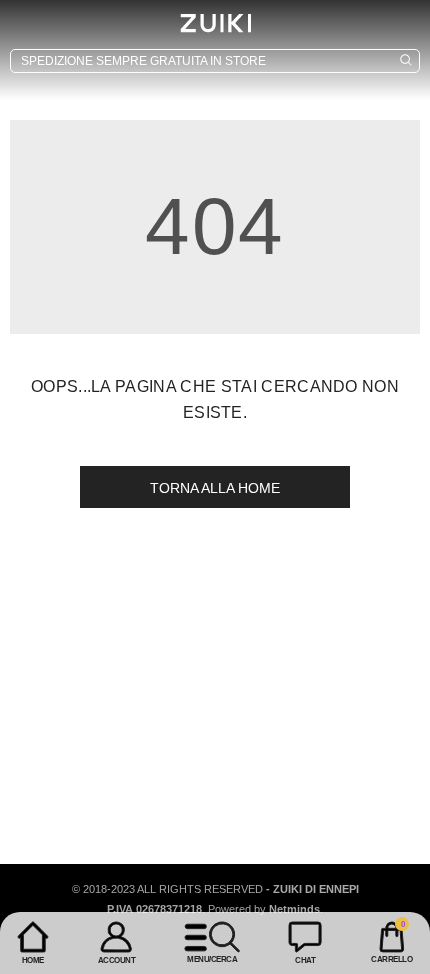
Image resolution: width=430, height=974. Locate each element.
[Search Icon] (215, 61)
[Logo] (215, 23)
